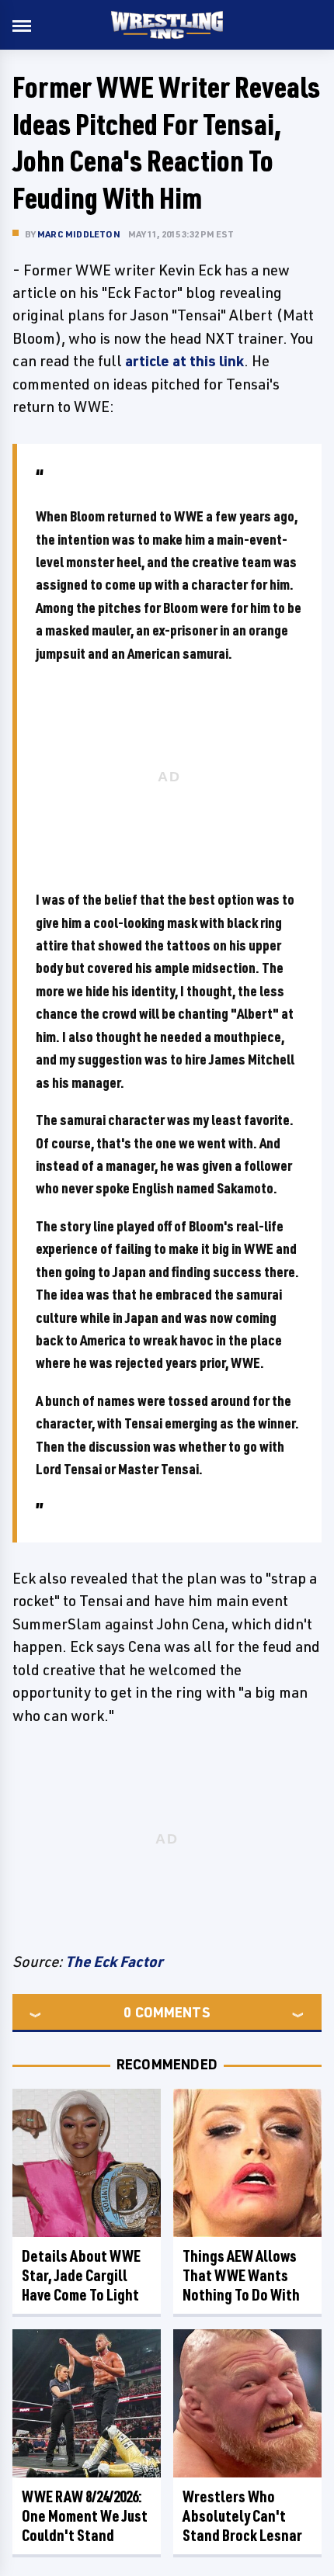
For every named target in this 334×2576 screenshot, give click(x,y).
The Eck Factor (114, 1961)
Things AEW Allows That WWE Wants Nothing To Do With (241, 2275)
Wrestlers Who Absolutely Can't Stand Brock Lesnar (242, 2516)
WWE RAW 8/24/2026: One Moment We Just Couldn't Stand (85, 2516)
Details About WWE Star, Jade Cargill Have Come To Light (81, 2275)
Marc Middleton (79, 234)
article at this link (184, 361)
